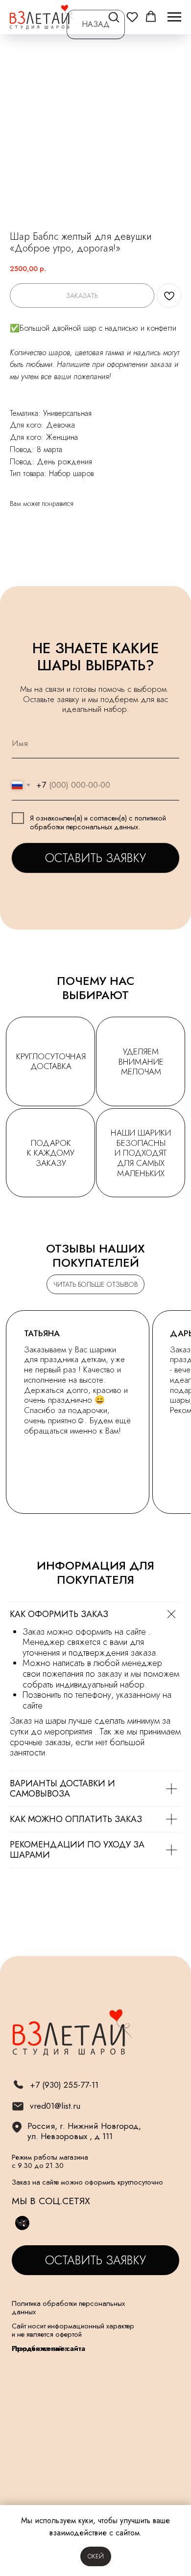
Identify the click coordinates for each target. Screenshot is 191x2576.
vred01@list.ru (55, 2106)
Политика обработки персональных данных (68, 2307)
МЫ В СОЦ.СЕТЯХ (51, 2201)
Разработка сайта (40, 2348)
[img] (18, 2106)
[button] (114, 17)
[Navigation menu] (174, 17)
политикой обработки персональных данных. (98, 822)
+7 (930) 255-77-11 (64, 2085)
